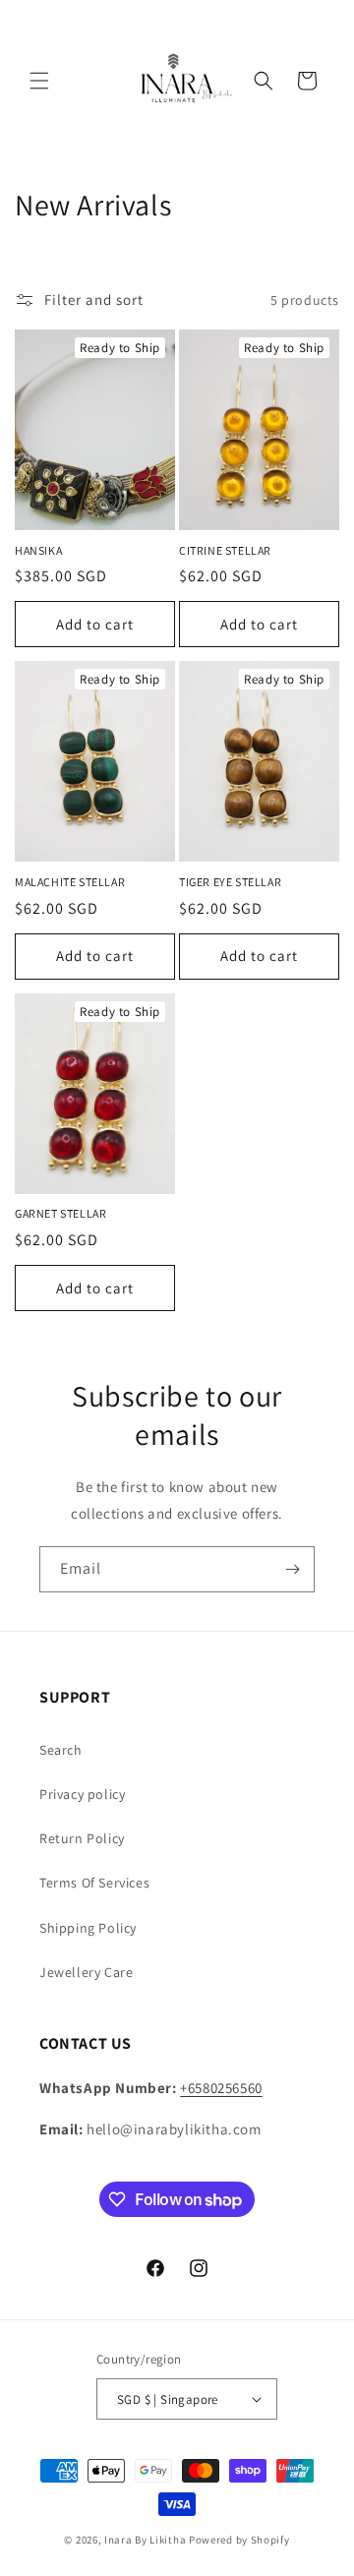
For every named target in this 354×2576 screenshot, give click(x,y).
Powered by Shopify (239, 2540)
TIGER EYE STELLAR (230, 882)
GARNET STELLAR (60, 1213)
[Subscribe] (292, 1569)
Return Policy (82, 1838)
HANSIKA (38, 550)
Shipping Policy (88, 1928)
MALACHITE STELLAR (70, 882)
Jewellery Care (86, 1972)
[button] (39, 81)
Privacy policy (82, 1794)
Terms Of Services (94, 1883)
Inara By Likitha (145, 2540)
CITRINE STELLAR (225, 550)
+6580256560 (221, 2088)
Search (61, 1750)
